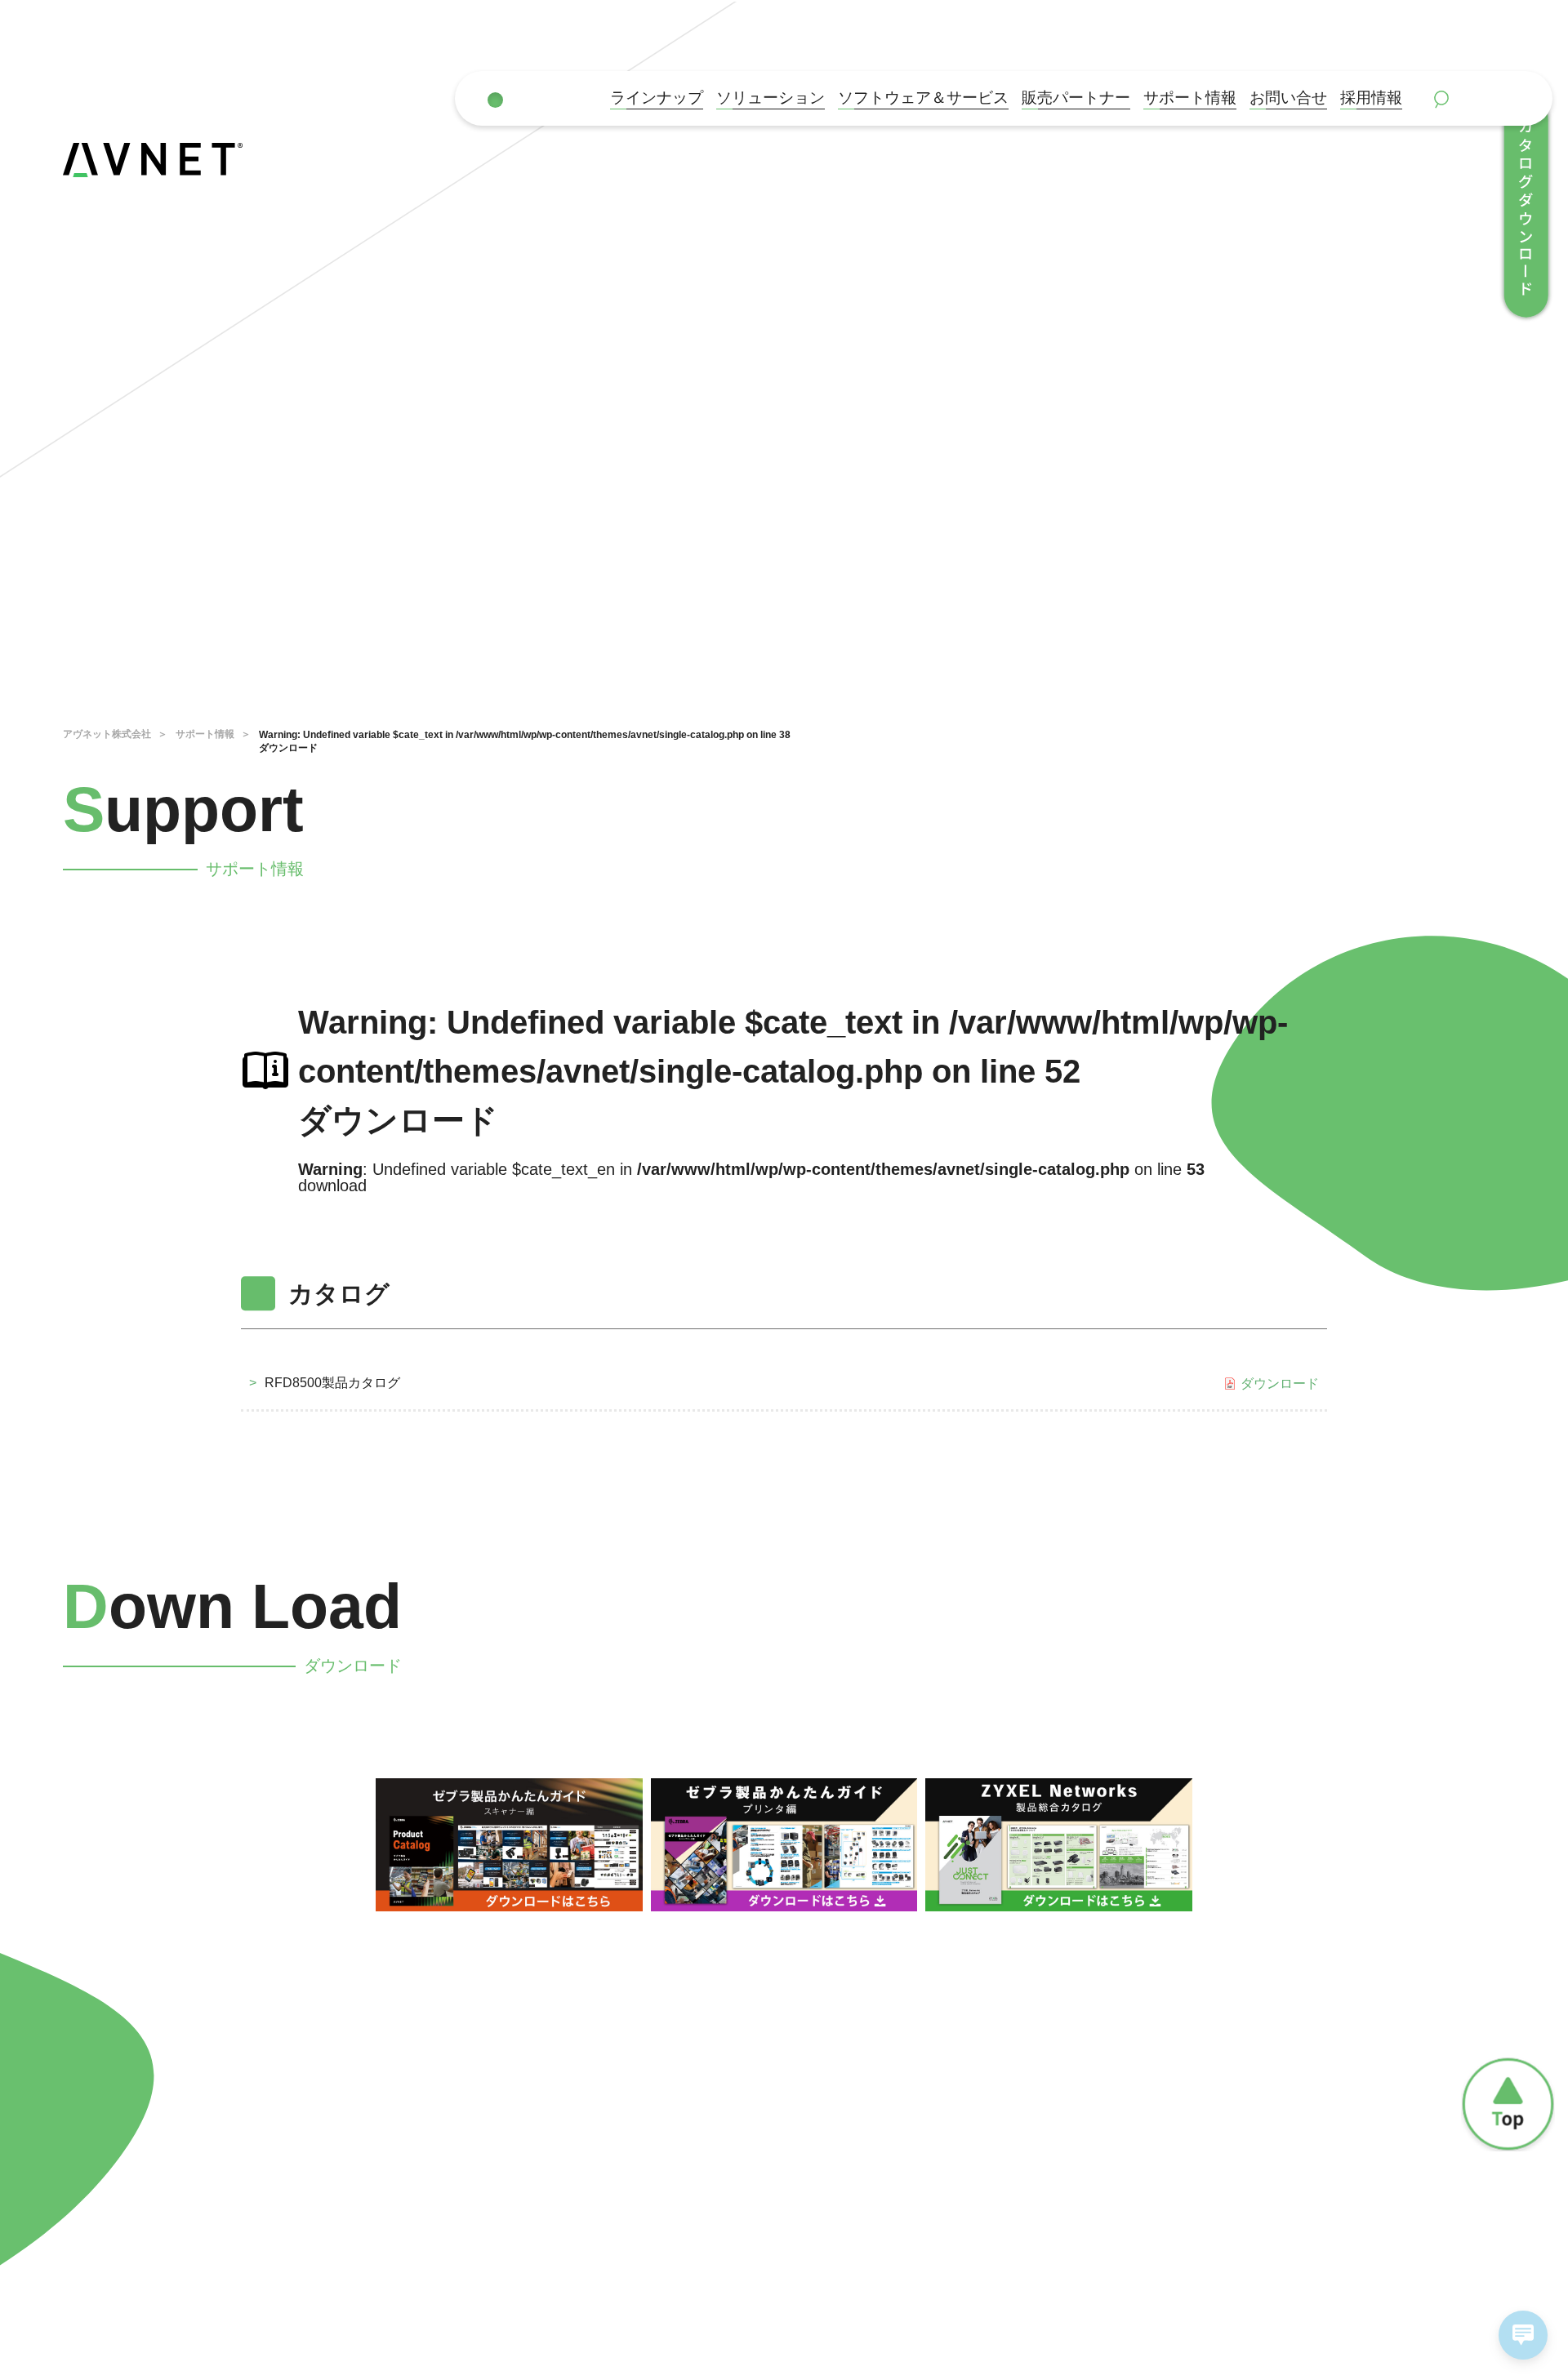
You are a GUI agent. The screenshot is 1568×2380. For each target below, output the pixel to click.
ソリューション (771, 98)
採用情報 (1371, 98)
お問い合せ (1288, 98)
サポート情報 (1190, 98)
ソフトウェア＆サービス (923, 98)
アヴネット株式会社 (107, 734)
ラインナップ (657, 98)
